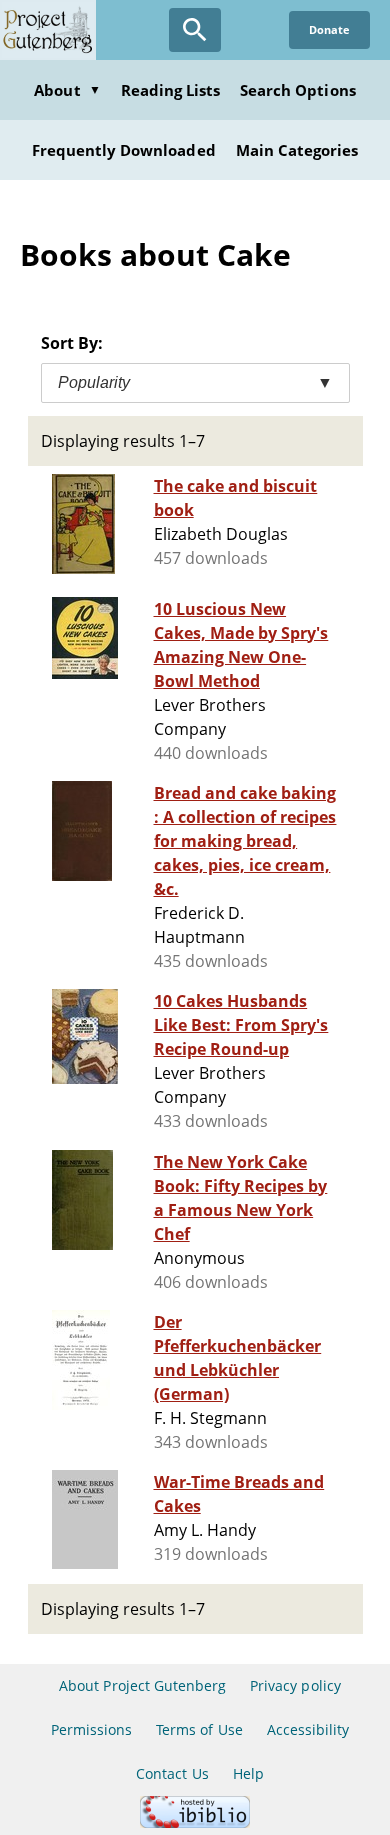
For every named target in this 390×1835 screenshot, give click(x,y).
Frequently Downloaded (124, 150)
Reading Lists (171, 90)
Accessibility (308, 1729)
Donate (329, 29)
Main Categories (297, 150)
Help (248, 1773)
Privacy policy (295, 1685)
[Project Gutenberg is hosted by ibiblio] (195, 1822)
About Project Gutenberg (142, 1685)
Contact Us (172, 1773)
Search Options (298, 90)
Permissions (91, 1729)
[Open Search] (195, 30)
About (67, 90)
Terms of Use (199, 1729)
